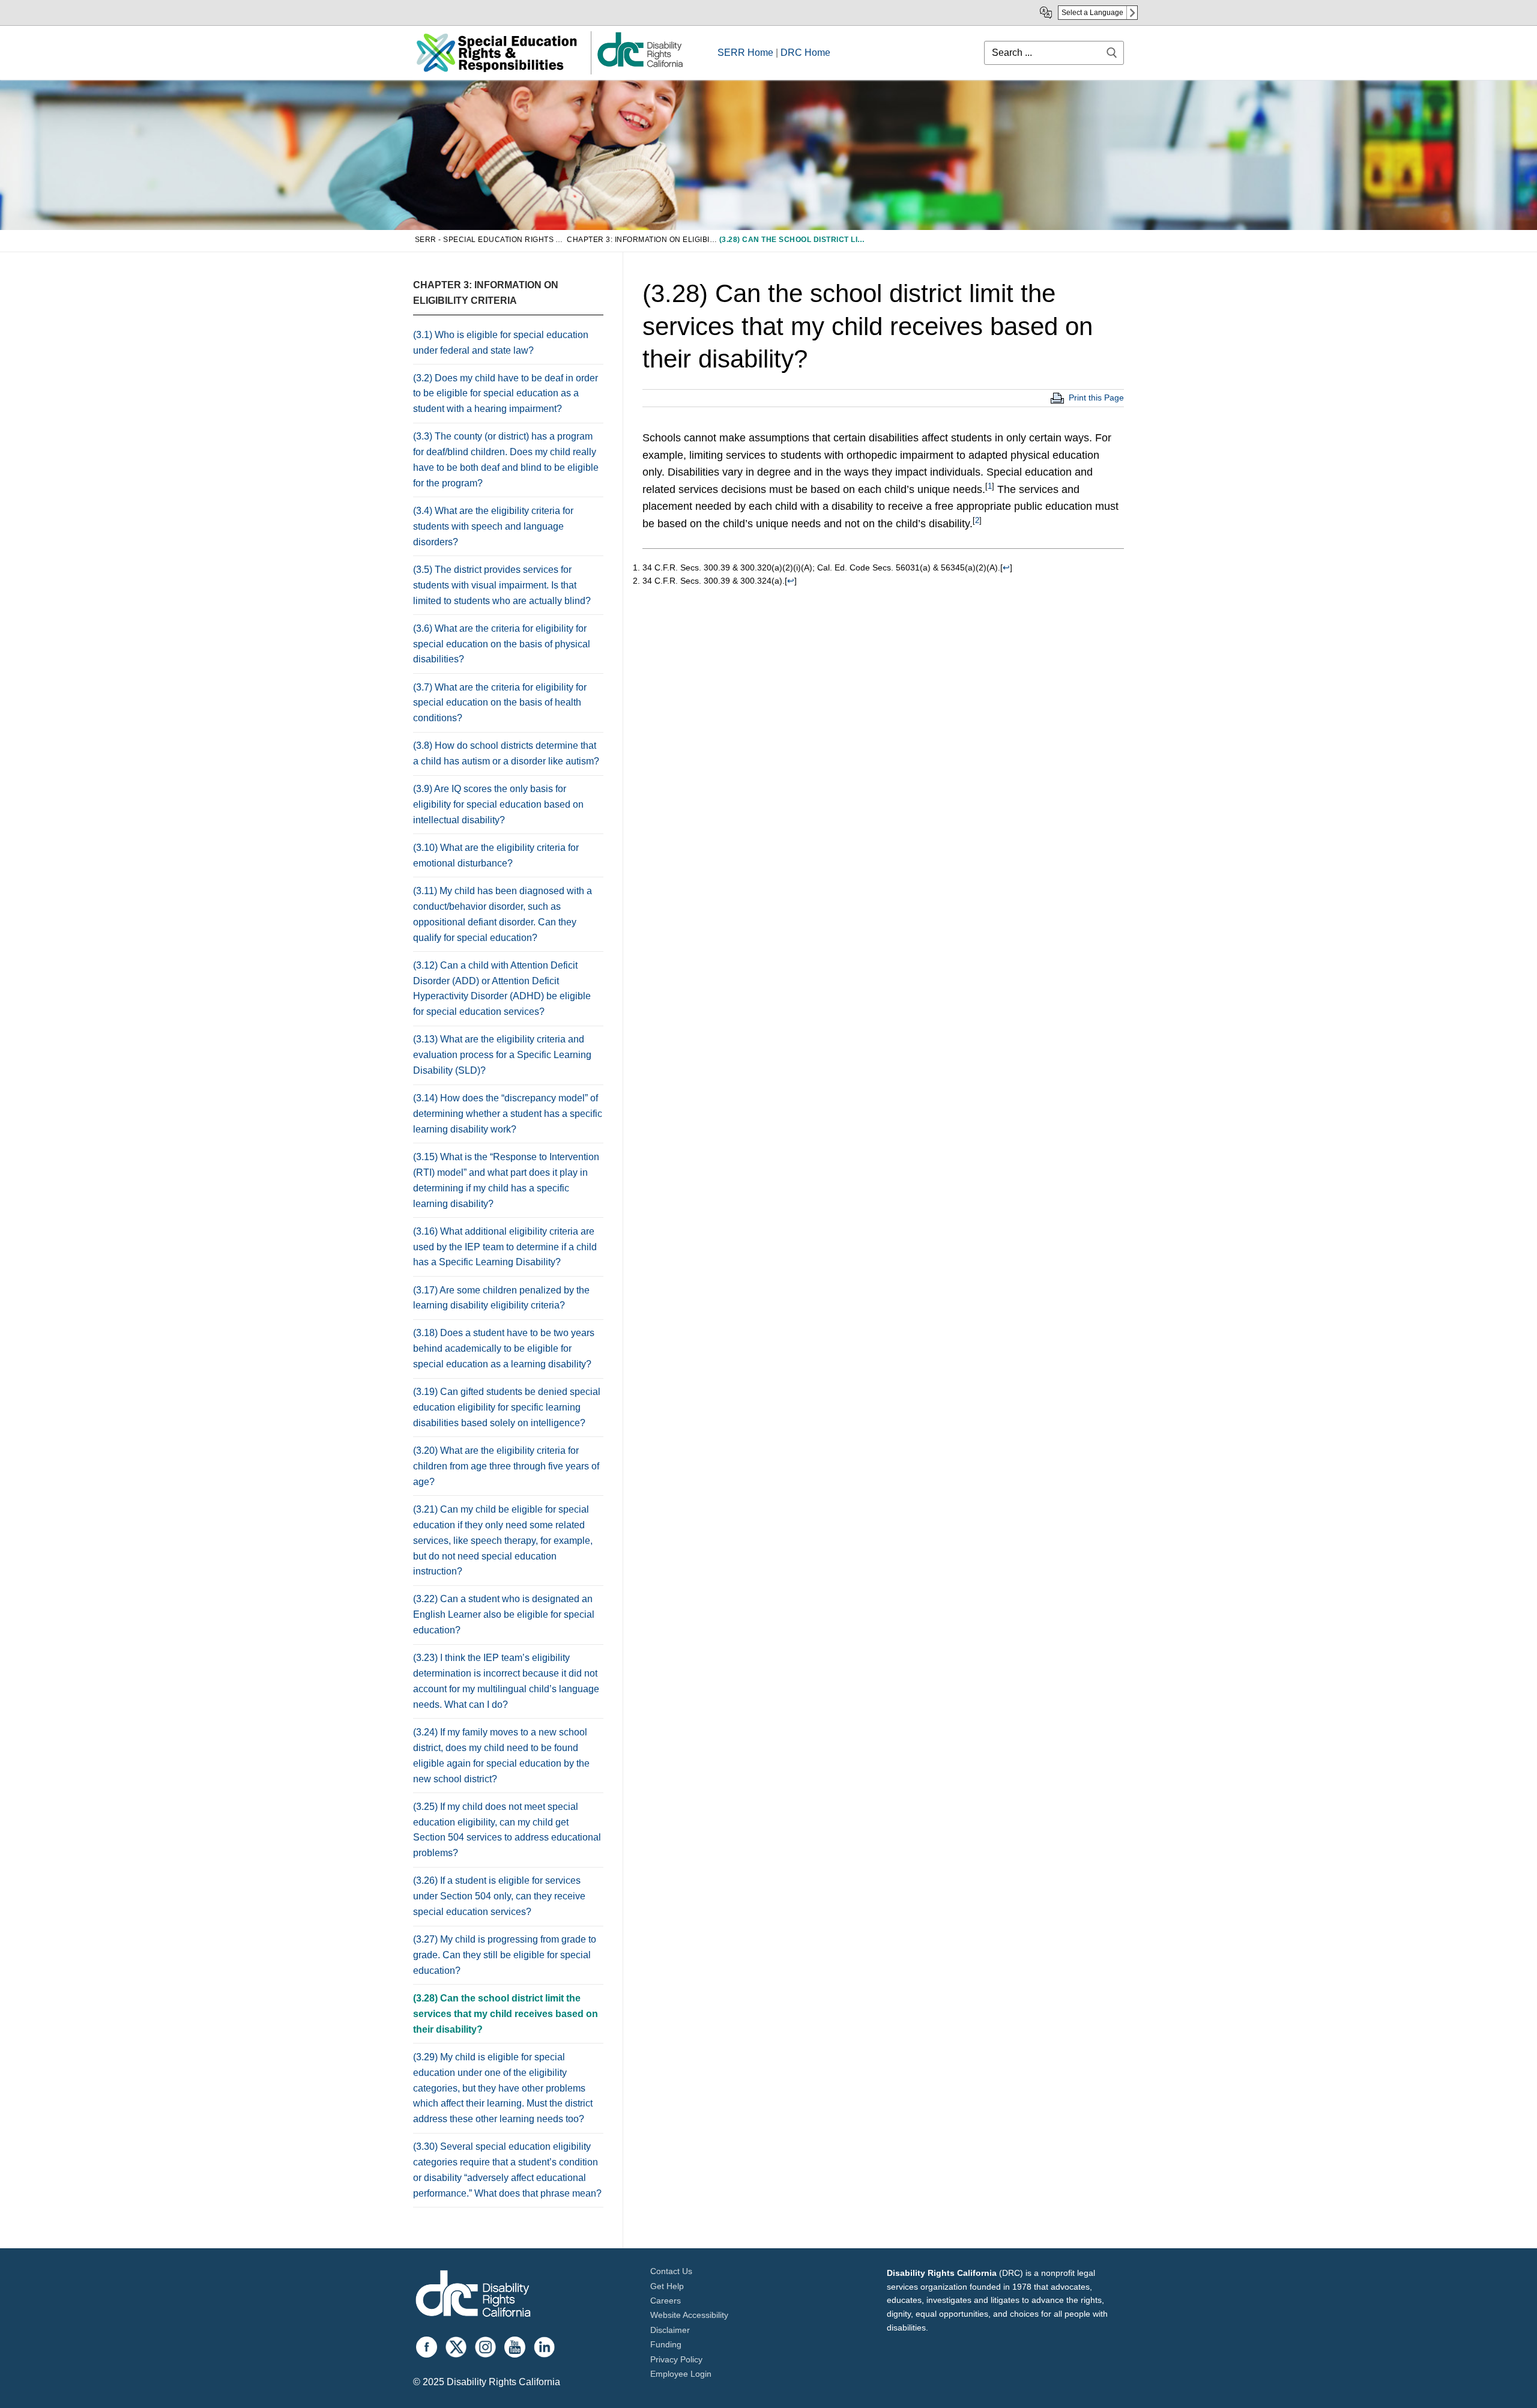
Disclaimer (670, 2330)
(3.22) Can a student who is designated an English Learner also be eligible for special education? (504, 1614)
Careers (666, 2301)
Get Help (667, 2286)
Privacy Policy (676, 2359)
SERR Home (745, 53)
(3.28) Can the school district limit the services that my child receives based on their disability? (506, 2014)
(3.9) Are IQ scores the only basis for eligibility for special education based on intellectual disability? (498, 804)
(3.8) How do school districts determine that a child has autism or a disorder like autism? (506, 753)
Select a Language (1092, 13)
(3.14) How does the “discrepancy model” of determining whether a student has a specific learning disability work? (508, 1114)
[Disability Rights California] (473, 2295)
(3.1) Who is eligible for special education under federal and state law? (501, 343)
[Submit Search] (1112, 53)
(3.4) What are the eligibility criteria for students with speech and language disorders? (493, 526)
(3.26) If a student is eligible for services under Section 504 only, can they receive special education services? (499, 1896)
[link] (639, 66)
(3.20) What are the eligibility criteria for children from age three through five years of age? (506, 1466)
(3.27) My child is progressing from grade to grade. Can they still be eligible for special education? (505, 1955)
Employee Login (681, 2374)
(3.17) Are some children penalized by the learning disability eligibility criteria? (501, 1298)
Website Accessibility (689, 2315)
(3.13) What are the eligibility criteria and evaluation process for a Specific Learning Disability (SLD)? (502, 1055)
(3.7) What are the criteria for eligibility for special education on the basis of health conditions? (500, 703)
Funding (666, 2344)
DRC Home (805, 53)
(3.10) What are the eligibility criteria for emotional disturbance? (496, 855)
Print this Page (1096, 398)
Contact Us (671, 2271)
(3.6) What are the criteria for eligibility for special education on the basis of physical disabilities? (502, 644)
